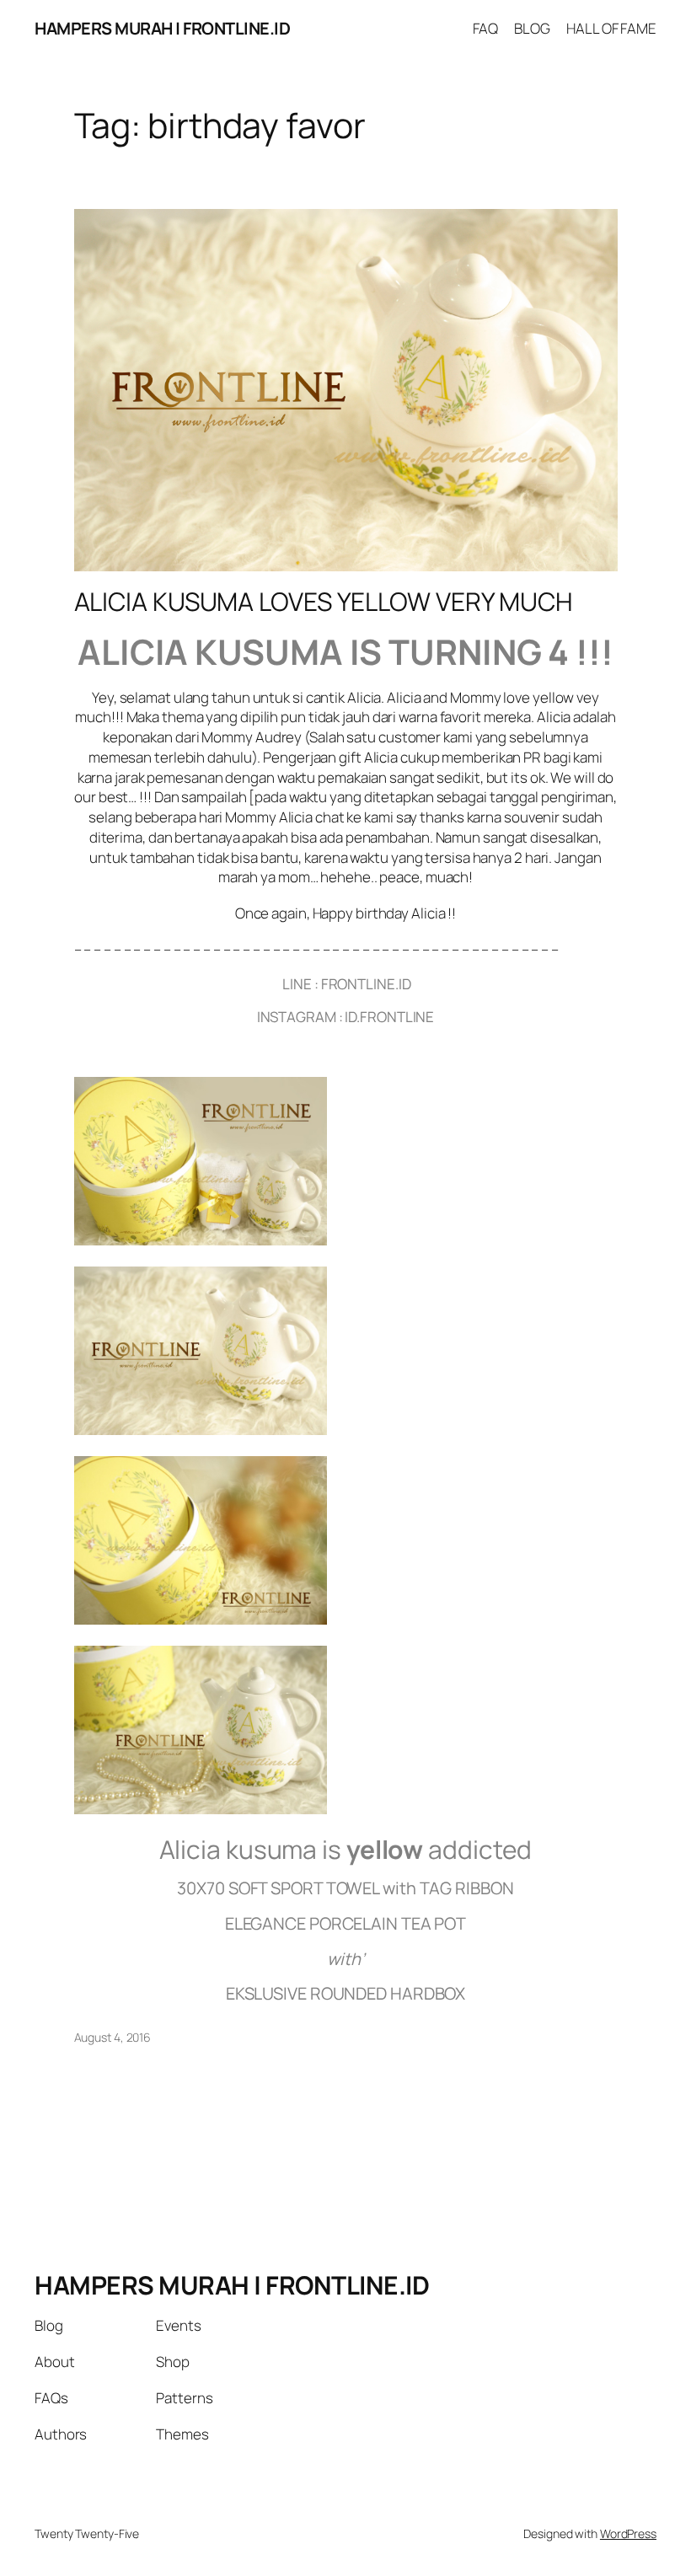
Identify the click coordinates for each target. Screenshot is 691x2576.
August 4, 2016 (113, 2037)
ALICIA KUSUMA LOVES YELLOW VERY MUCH (324, 602)
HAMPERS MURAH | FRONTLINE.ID (162, 28)
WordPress (628, 2533)
